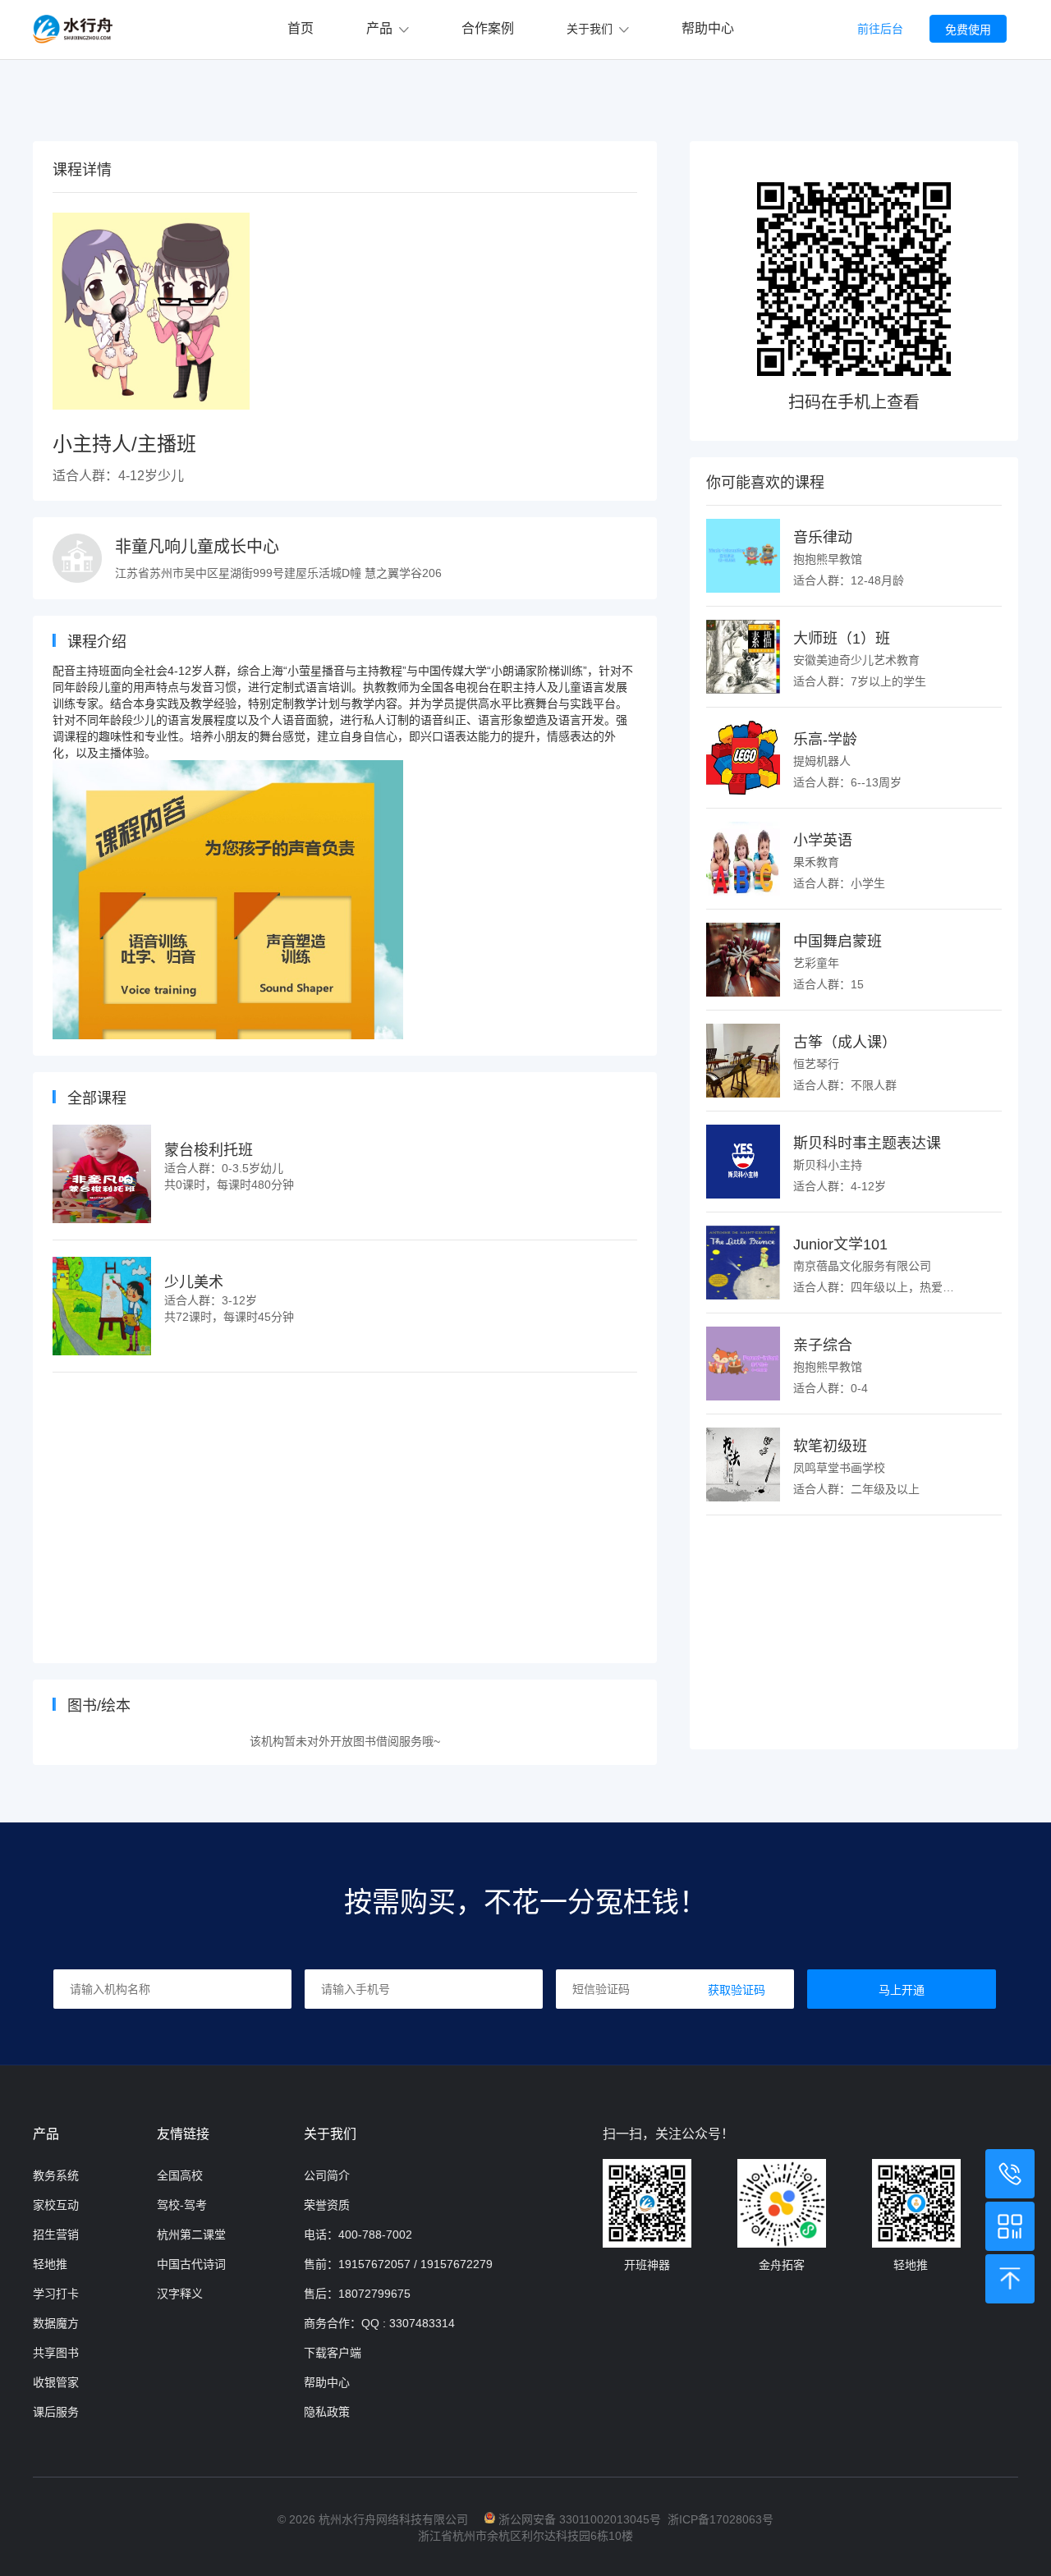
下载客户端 (333, 2353)
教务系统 (56, 2175)
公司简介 (327, 2175)
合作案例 (488, 28)
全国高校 (180, 2175)
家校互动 (56, 2205)
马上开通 (902, 1990)
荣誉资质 (327, 2205)
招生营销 (56, 2235)
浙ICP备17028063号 (721, 2519)
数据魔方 (56, 2323)
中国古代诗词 (191, 2264)
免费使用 (968, 30)
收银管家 (56, 2382)
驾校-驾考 (182, 2205)
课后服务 (56, 2412)
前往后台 (880, 29)
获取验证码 (737, 1990)
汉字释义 (180, 2294)
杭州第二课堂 (191, 2235)
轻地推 (50, 2264)
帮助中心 (708, 28)
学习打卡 (56, 2294)
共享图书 (56, 2353)
